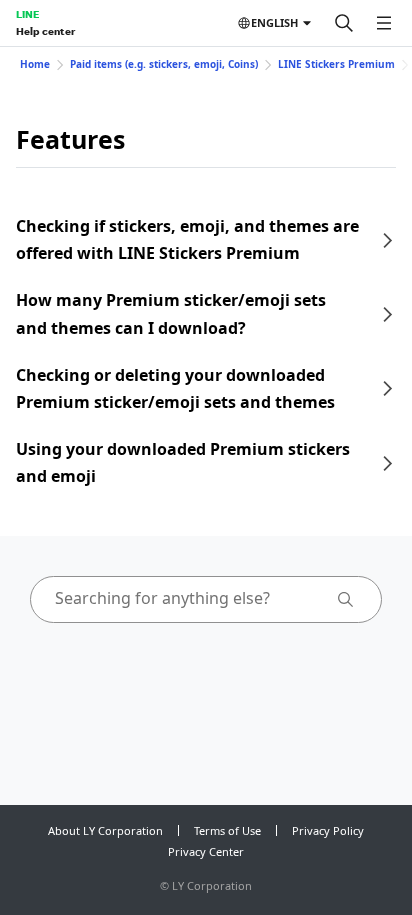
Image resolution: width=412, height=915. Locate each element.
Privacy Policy (328, 830)
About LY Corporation (105, 830)
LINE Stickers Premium (336, 64)
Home (35, 64)
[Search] (344, 23)
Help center (45, 31)
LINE (27, 14)
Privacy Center (206, 851)
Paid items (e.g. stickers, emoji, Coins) (164, 64)
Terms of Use (227, 830)
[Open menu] (384, 23)
